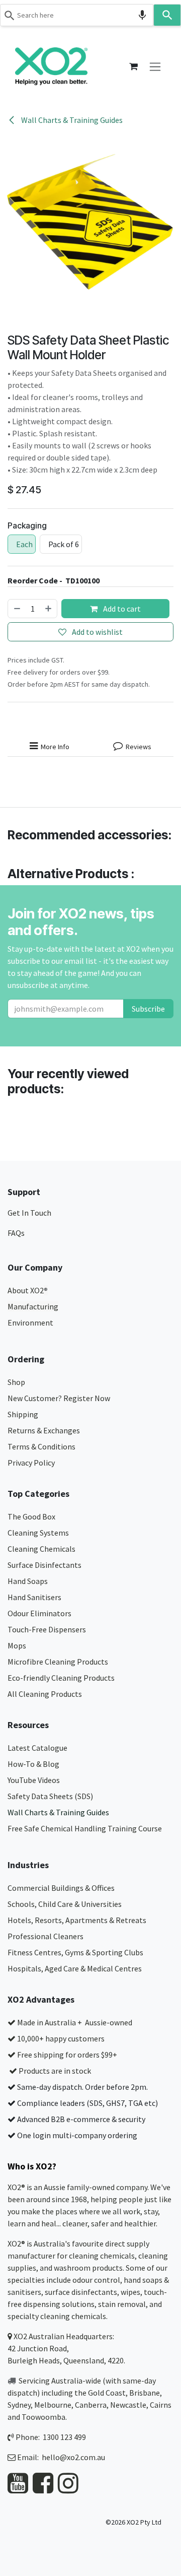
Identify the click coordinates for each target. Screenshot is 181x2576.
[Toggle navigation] (155, 66)
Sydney (19, 2405)
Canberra (91, 2405)
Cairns (161, 2405)
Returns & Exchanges (44, 1430)
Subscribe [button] (148, 1009)
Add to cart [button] (121, 609)
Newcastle (128, 2405)
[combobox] (77, 15)
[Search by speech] (142, 15)
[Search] (167, 15)
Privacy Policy (31, 1463)
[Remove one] (17, 609)
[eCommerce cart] (133, 67)
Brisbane (145, 2393)
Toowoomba (43, 2417)
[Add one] (49, 609)
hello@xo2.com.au (73, 2457)
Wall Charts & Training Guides (71, 120)
